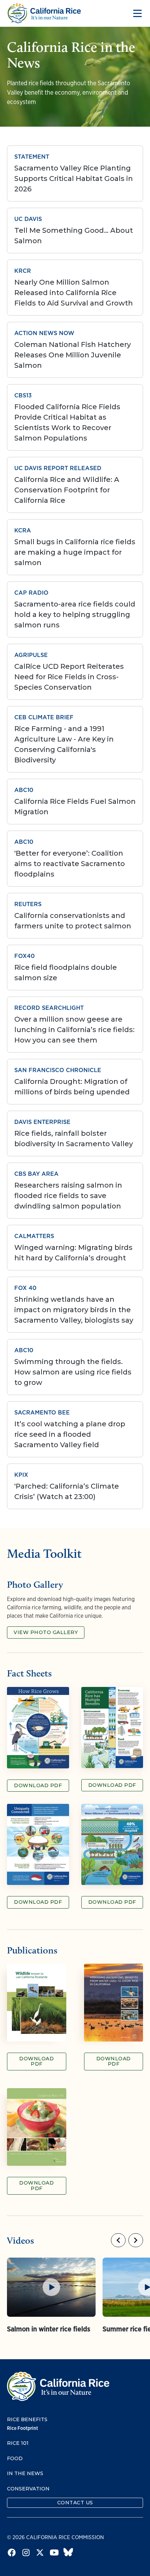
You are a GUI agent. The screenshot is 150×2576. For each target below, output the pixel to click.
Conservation (28, 2489)
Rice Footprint (22, 2428)
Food (15, 2459)
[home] (44, 13)
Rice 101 (18, 2443)
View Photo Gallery (46, 1632)
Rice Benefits (27, 2420)
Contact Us (75, 2503)
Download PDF (38, 1785)
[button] (136, 14)
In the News (25, 2474)
